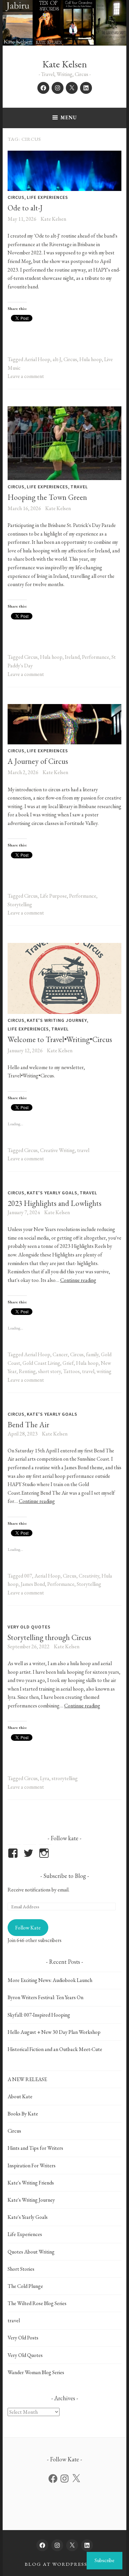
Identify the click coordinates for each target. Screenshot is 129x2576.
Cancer (60, 1354)
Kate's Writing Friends (31, 2183)
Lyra (45, 1778)
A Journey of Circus (38, 761)
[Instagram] (64, 2479)
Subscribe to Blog (65, 1876)
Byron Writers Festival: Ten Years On (45, 1997)
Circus (16, 197)
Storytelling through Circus (49, 1637)
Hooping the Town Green (47, 497)
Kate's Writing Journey (57, 1020)
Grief (68, 1363)
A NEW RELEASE (27, 2079)
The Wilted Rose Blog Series (37, 2303)
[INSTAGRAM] (57, 2545)
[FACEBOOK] (42, 2545)
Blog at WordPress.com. (64, 2564)
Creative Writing (57, 1150)
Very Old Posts (23, 2338)
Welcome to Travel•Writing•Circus (60, 1039)
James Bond (33, 1584)
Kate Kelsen (65, 64)
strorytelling (65, 1778)
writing (104, 1371)
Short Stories (21, 2269)
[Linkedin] (86, 88)
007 (28, 1576)
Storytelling (20, 904)
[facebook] (43, 88)
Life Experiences (47, 197)
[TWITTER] (72, 2545)
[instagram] (58, 88)
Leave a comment (26, 376)
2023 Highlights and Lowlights (55, 1203)
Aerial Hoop (37, 359)
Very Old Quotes (29, 1627)
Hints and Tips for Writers (35, 2148)
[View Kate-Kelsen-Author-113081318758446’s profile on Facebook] (14, 1853)
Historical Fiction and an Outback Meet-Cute (55, 2049)
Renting (27, 1371)
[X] (76, 2479)
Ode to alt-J (25, 208)
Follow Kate (28, 1928)
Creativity (89, 1576)
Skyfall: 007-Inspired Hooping (39, 2015)
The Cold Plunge (25, 2286)
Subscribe (105, 2560)
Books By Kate (23, 2114)
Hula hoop (91, 359)
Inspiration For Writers (32, 2165)
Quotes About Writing (31, 2252)
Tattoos (71, 1371)
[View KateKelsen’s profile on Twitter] (30, 1853)
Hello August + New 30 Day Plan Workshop (54, 2032)
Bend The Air (28, 1425)
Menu (69, 117)
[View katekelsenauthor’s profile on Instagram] (45, 1853)
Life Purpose (53, 896)
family (92, 1354)
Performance (96, 657)
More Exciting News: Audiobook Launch (50, 1980)
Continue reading (78, 1280)
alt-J (57, 359)
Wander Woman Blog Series (36, 2372)
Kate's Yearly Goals (52, 1193)
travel (79, 487)
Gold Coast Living (41, 1363)
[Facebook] (53, 2479)
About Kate (20, 2096)
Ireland (72, 657)
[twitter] (72, 88)
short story (49, 1371)
